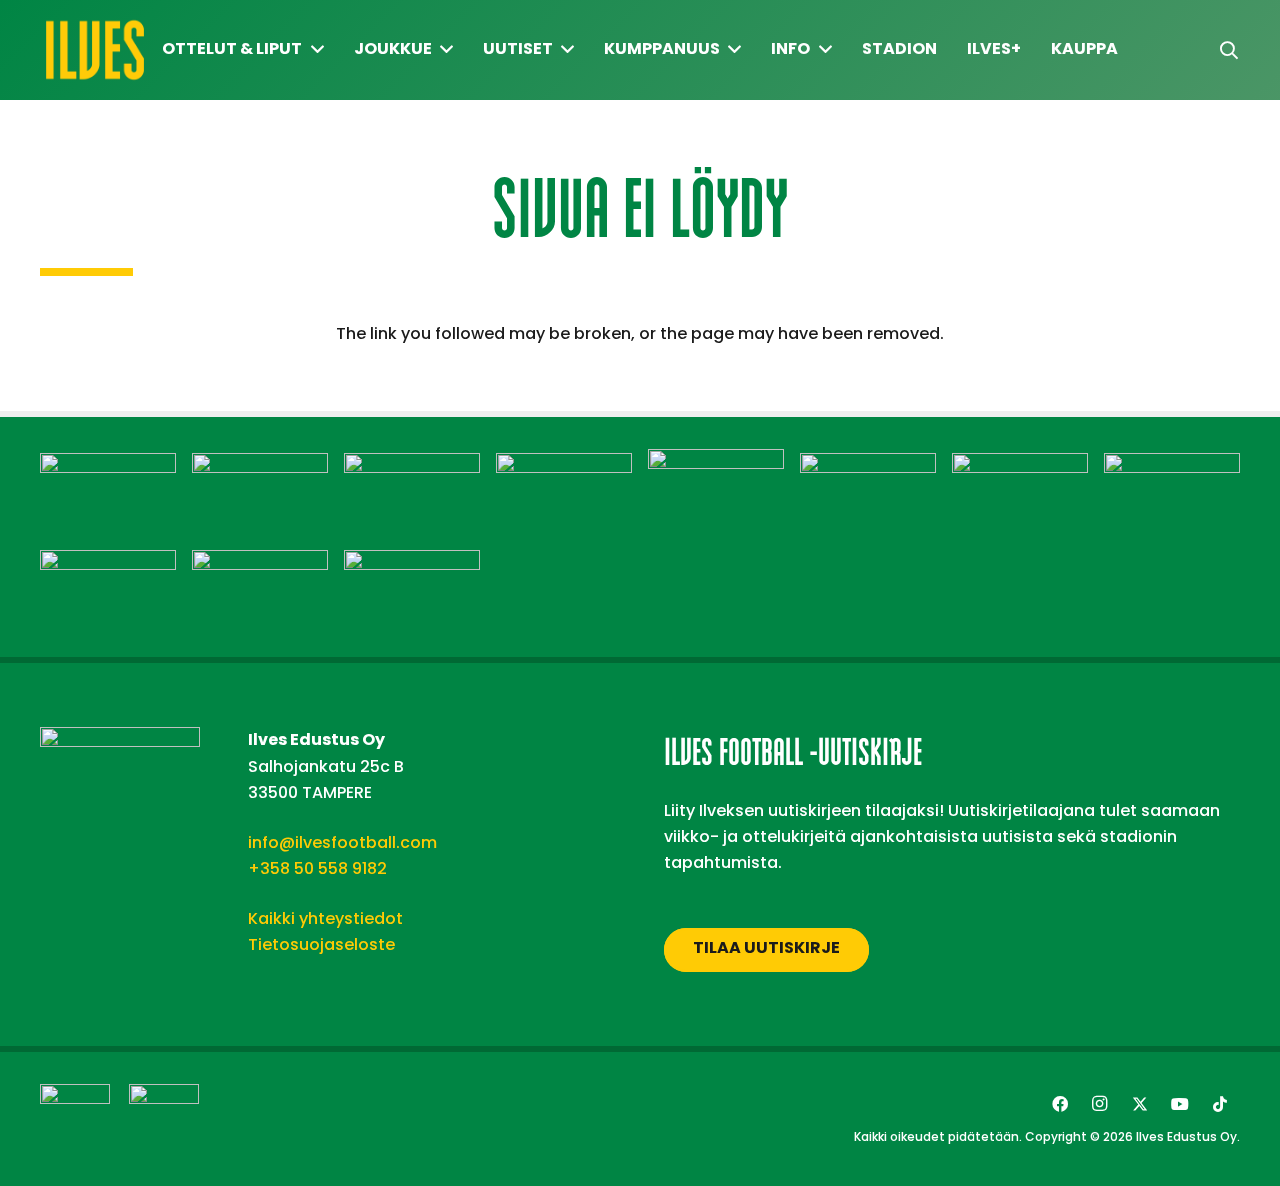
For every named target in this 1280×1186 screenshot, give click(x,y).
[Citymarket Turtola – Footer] (412, 465)
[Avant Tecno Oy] (260, 465)
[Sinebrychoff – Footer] (260, 562)
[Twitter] (1140, 1104)
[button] (1229, 50)
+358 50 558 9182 (317, 868)
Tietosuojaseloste (321, 944)
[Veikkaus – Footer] (412, 562)
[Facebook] (1060, 1104)
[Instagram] (1100, 1104)
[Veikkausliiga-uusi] (75, 1119)
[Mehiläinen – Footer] (868, 465)
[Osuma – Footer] (1020, 465)
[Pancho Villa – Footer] (1172, 465)
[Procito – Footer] (108, 562)
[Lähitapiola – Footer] (716, 461)
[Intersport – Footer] (564, 465)
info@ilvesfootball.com (342, 842)
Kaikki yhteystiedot (325, 918)
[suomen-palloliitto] (164, 1119)
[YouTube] (1180, 1104)
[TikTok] (1220, 1104)
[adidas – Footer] (108, 465)
